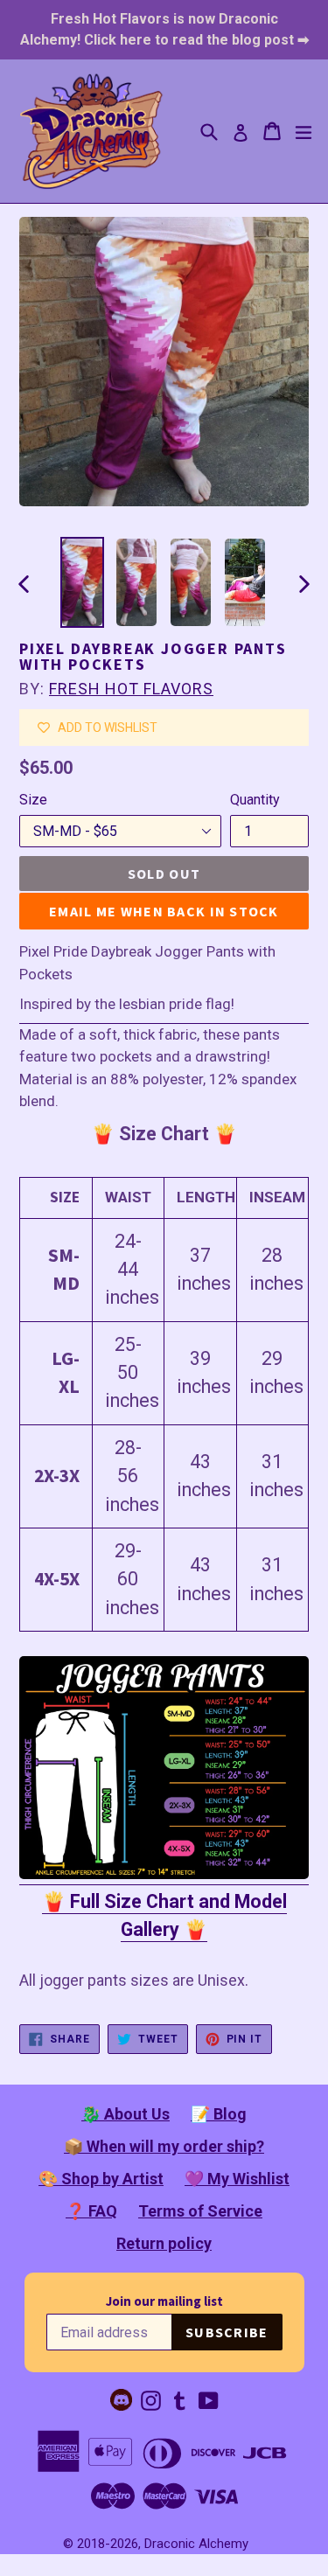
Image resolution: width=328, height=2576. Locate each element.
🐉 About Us (126, 2114)
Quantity (255, 800)
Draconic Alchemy (196, 2544)
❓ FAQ (91, 2211)
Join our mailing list (164, 2301)
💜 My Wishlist (237, 2179)
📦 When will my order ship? (164, 2146)
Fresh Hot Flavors (131, 689)
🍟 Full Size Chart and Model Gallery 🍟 (164, 1915)
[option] (82, 582)
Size (33, 800)
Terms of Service (200, 2211)
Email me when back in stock (164, 911)
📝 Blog (219, 2114)
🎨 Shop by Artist (101, 2179)
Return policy (164, 2243)
